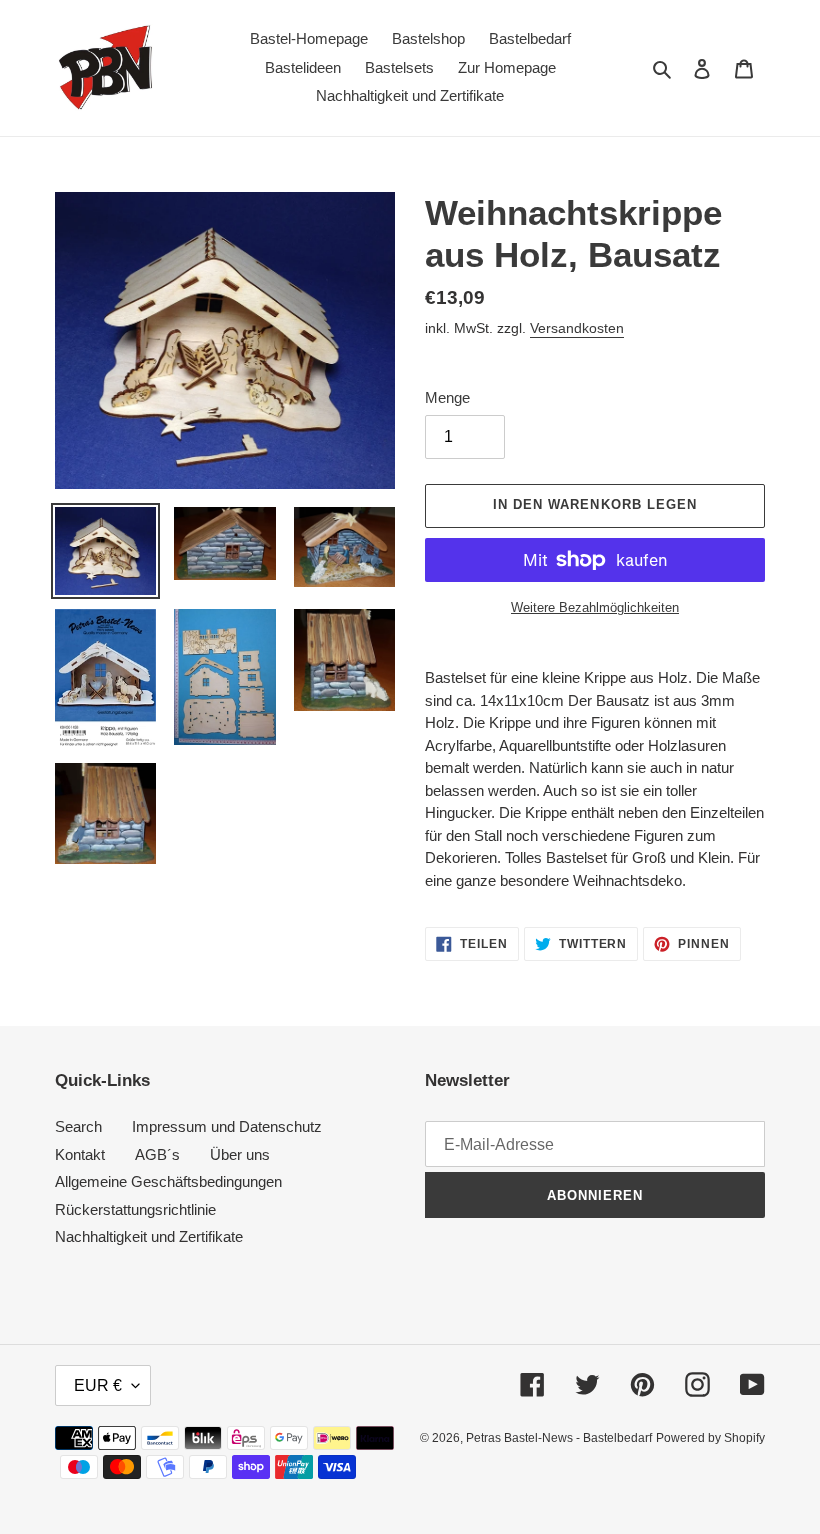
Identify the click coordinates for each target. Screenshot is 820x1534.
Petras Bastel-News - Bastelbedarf (559, 1438)
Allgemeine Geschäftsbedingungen (168, 1181)
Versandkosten (577, 328)
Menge (447, 397)
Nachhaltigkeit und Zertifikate (149, 1236)
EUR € (98, 1385)
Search (78, 1126)
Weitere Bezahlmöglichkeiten (595, 607)
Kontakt (80, 1154)
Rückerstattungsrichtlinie (135, 1209)
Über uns (240, 1154)
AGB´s (157, 1154)
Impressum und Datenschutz (227, 1126)
